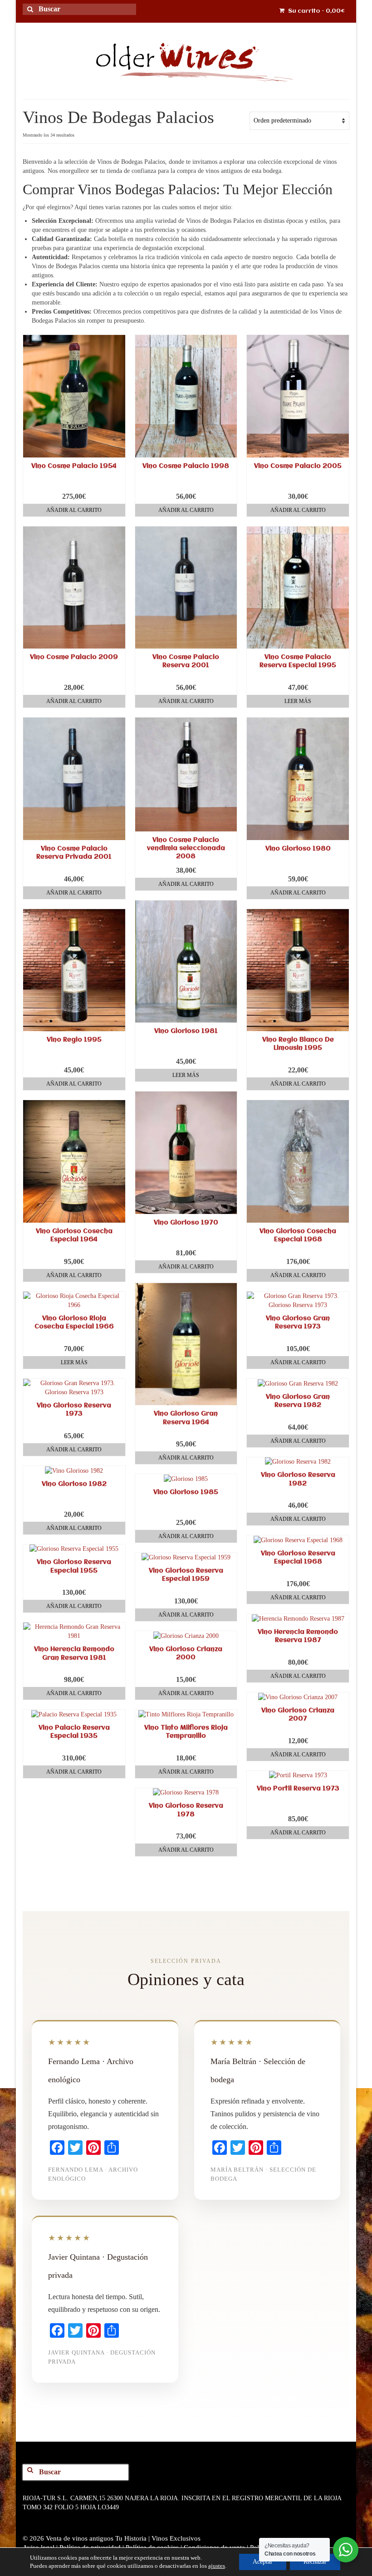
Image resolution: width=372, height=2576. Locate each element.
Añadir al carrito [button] (74, 510)
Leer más (298, 701)
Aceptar (263, 2562)
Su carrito (316, 11)
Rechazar (315, 2562)
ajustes (217, 2566)
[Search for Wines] (34, 15)
